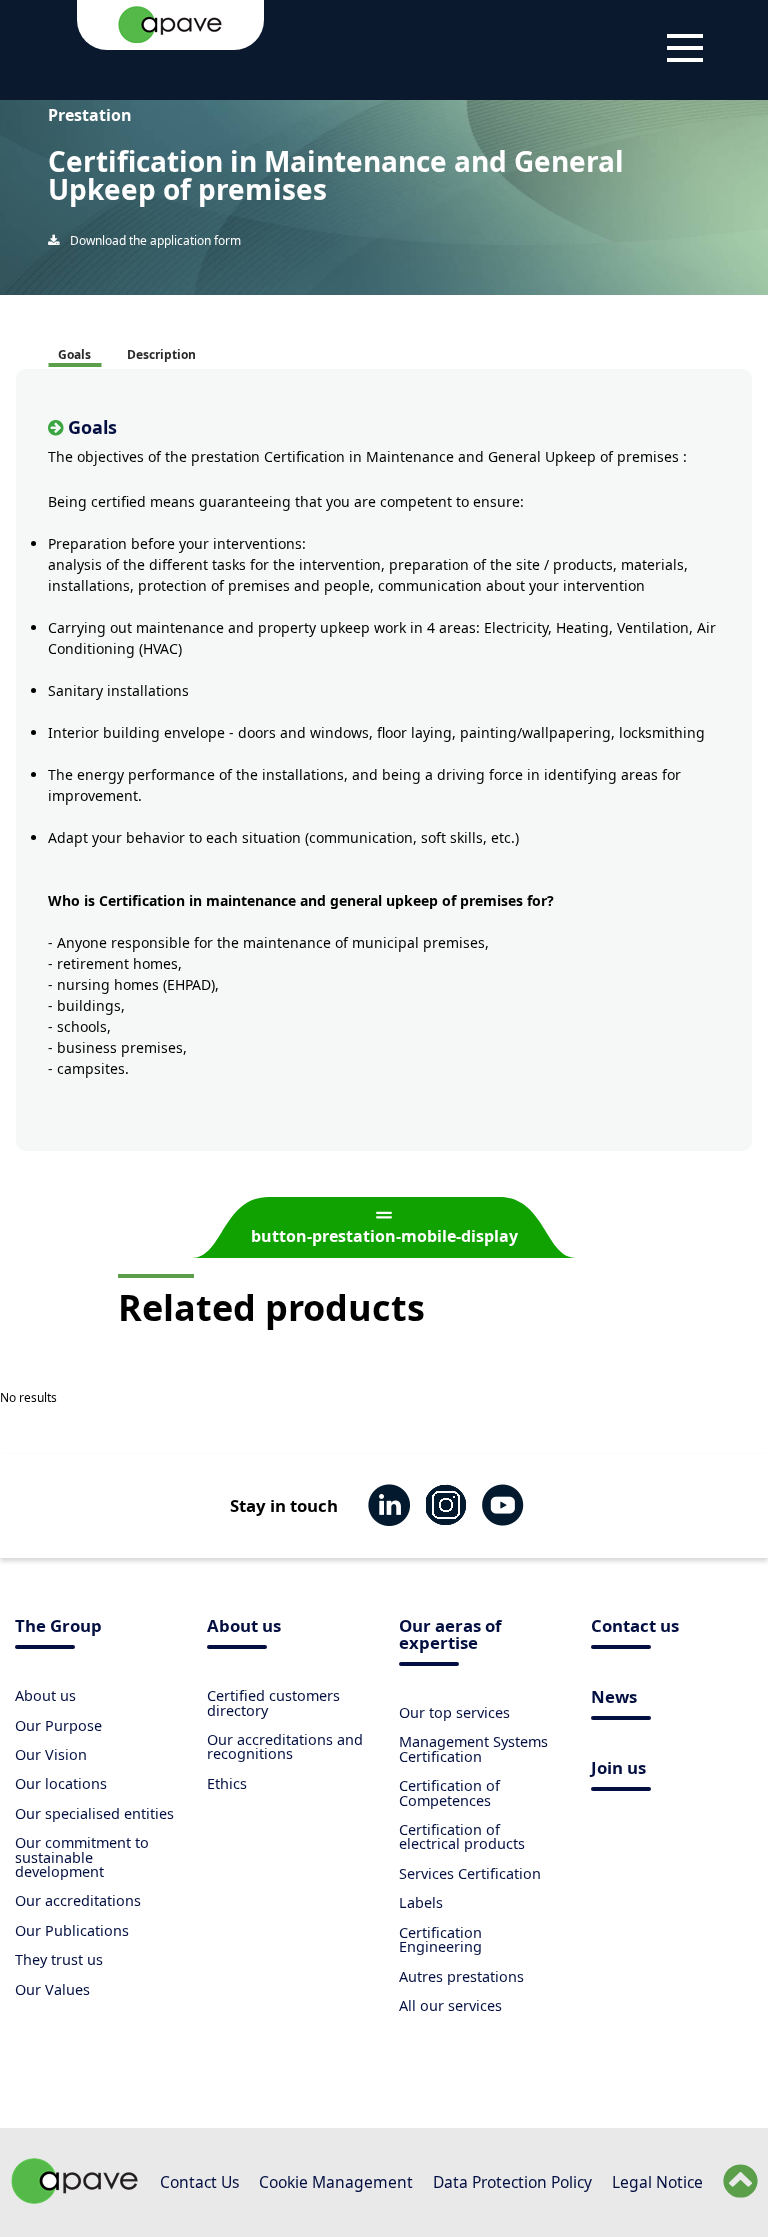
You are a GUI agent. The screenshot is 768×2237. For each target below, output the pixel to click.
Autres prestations (461, 1976)
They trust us (59, 1959)
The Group (58, 1627)
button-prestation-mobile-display (384, 1236)
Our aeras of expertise (450, 1636)
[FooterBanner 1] (75, 2198)
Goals (74, 354)
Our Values (52, 1989)
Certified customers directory (273, 1702)
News (614, 1698)
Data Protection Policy (512, 2182)
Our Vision (51, 1754)
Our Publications (72, 1930)
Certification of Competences (449, 1792)
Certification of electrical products (462, 1836)
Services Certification (470, 1873)
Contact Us (199, 2182)
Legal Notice (657, 2182)
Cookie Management (336, 2182)
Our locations (61, 1783)
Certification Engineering (440, 1939)
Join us (618, 1769)
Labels (421, 1902)
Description (161, 354)
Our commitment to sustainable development (82, 1857)
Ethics (227, 1783)
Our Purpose (58, 1725)
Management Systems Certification (473, 1748)
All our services (450, 2005)
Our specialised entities (94, 1813)
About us (45, 1695)
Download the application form (154, 240)
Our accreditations (78, 1900)
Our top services (454, 1712)
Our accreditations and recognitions (285, 1746)
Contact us (635, 1627)
